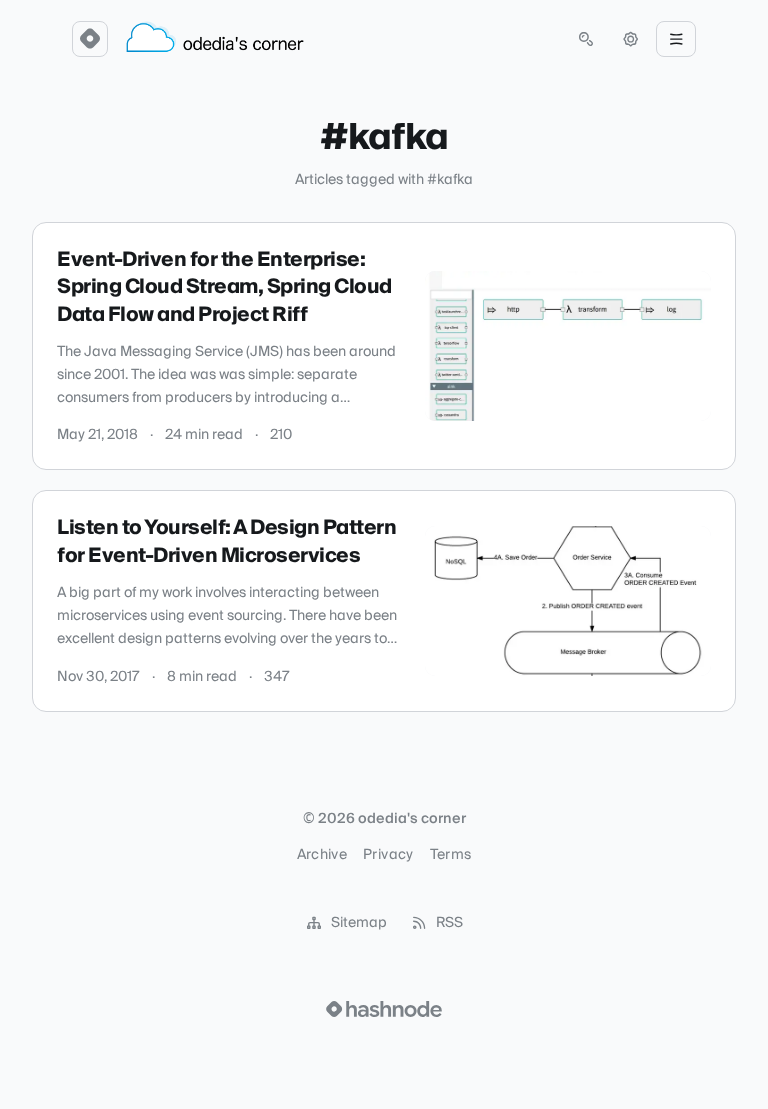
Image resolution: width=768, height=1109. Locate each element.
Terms (451, 855)
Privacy (388, 855)
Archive (322, 855)
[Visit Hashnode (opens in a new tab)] (384, 1009)
